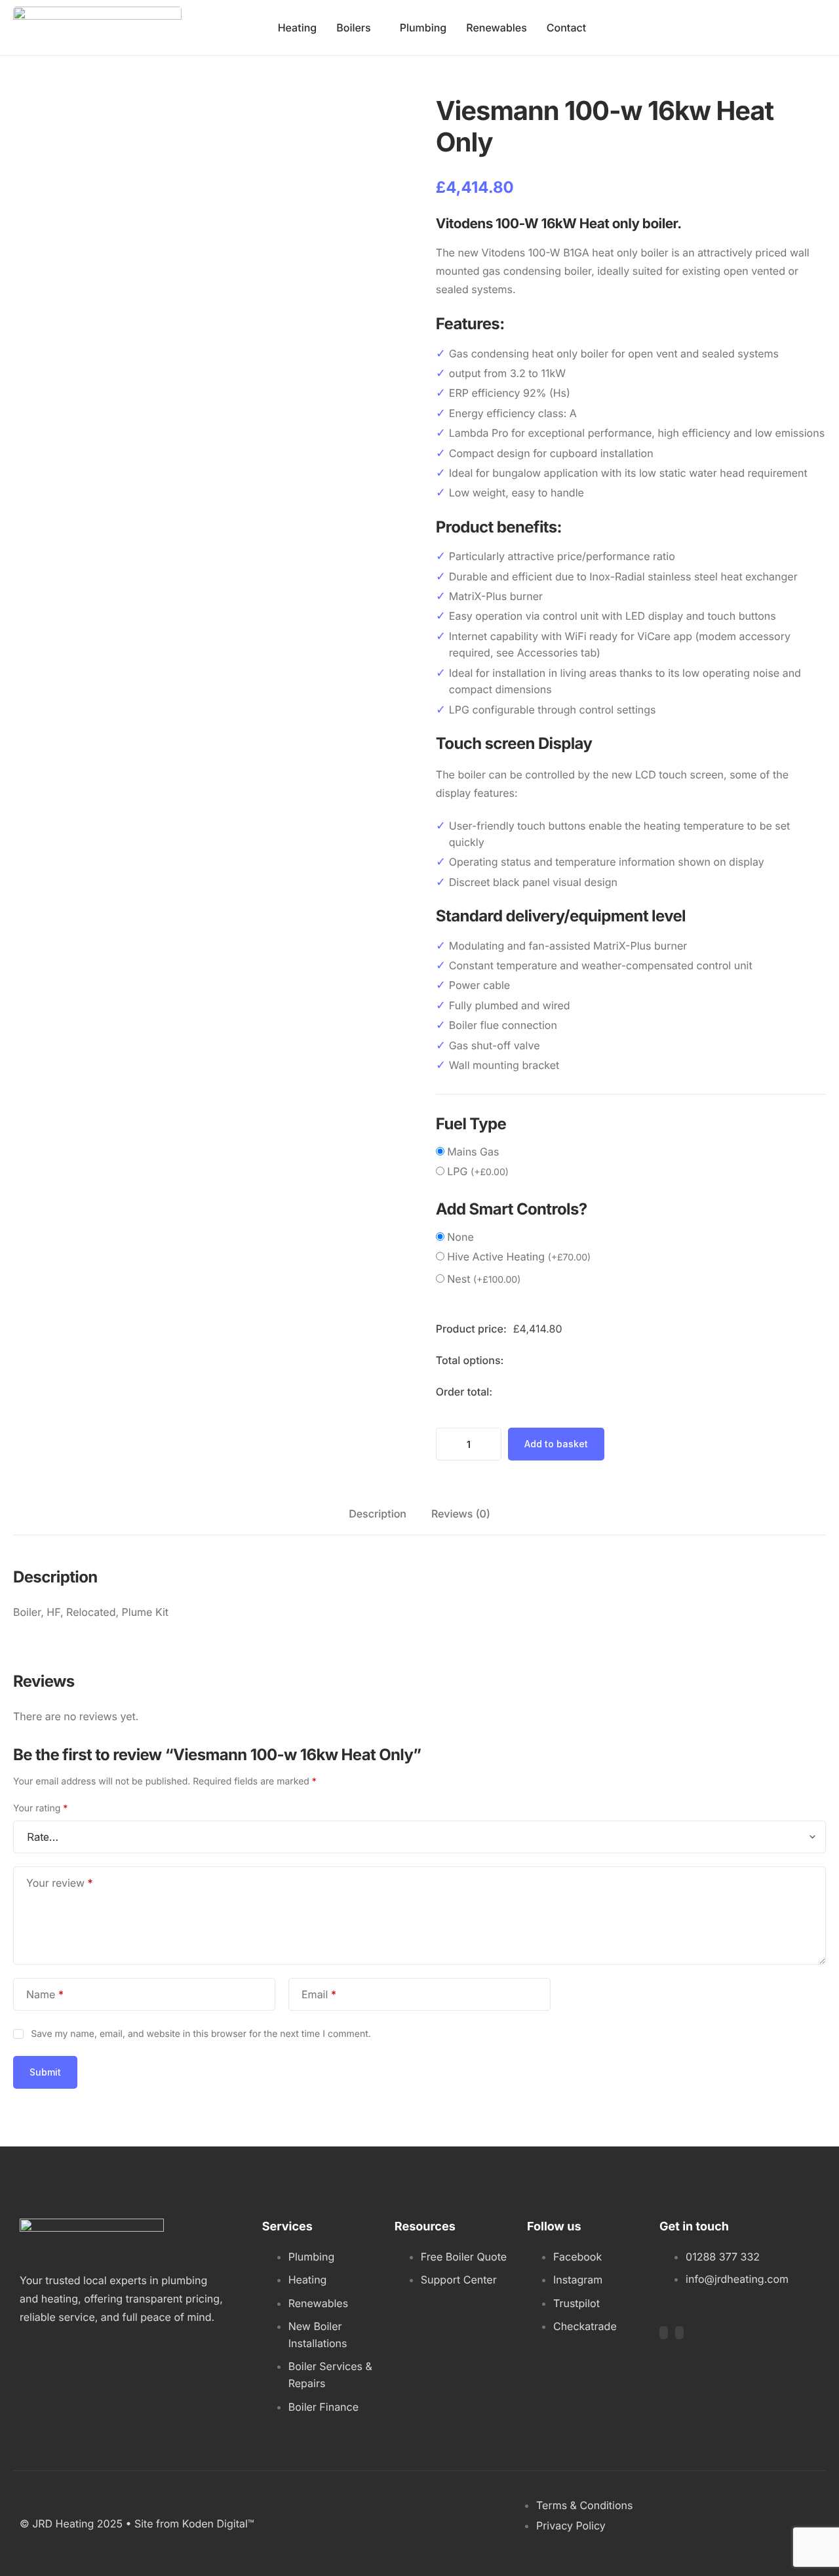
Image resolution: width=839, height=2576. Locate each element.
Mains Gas (473, 1152)
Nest (484, 1279)
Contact (566, 28)
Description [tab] (378, 1514)
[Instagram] (679, 2333)
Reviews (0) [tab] (461, 1514)
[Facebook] (664, 2333)
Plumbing (423, 28)
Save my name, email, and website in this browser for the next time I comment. (201, 2034)
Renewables (497, 28)
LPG (478, 1171)
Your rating (40, 1808)
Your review (60, 1883)
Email (319, 1994)
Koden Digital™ (218, 2524)
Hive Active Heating (519, 1257)
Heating (298, 28)
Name (45, 1994)
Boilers (353, 28)
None (460, 1237)
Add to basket (556, 1444)
